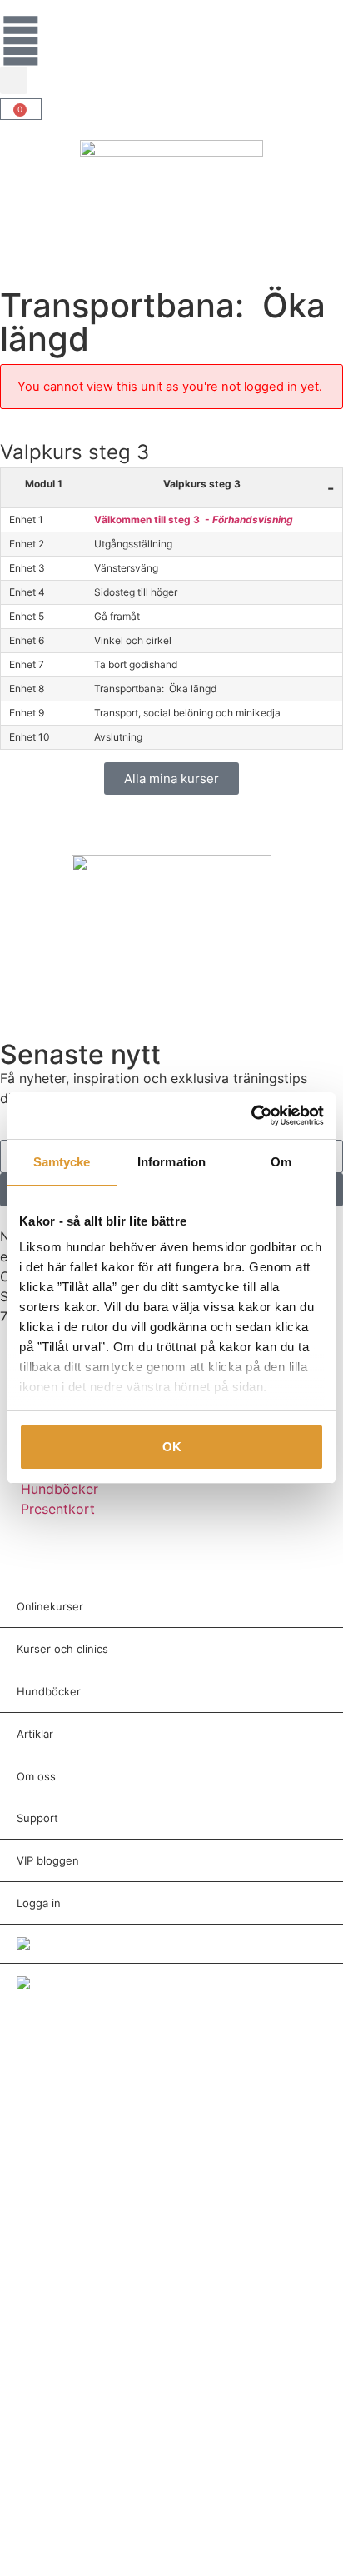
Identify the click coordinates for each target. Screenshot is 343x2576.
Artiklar (35, 1734)
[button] (14, 80)
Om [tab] (281, 1162)
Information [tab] (171, 1162)
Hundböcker (49, 1691)
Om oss (36, 1776)
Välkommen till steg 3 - (194, 519)
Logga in (39, 1903)
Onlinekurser (50, 1606)
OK (172, 1447)
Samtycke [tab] (62, 1162)
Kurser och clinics (62, 1649)
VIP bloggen (48, 1860)
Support (37, 1818)
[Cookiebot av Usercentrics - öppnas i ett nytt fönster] (251, 1116)
